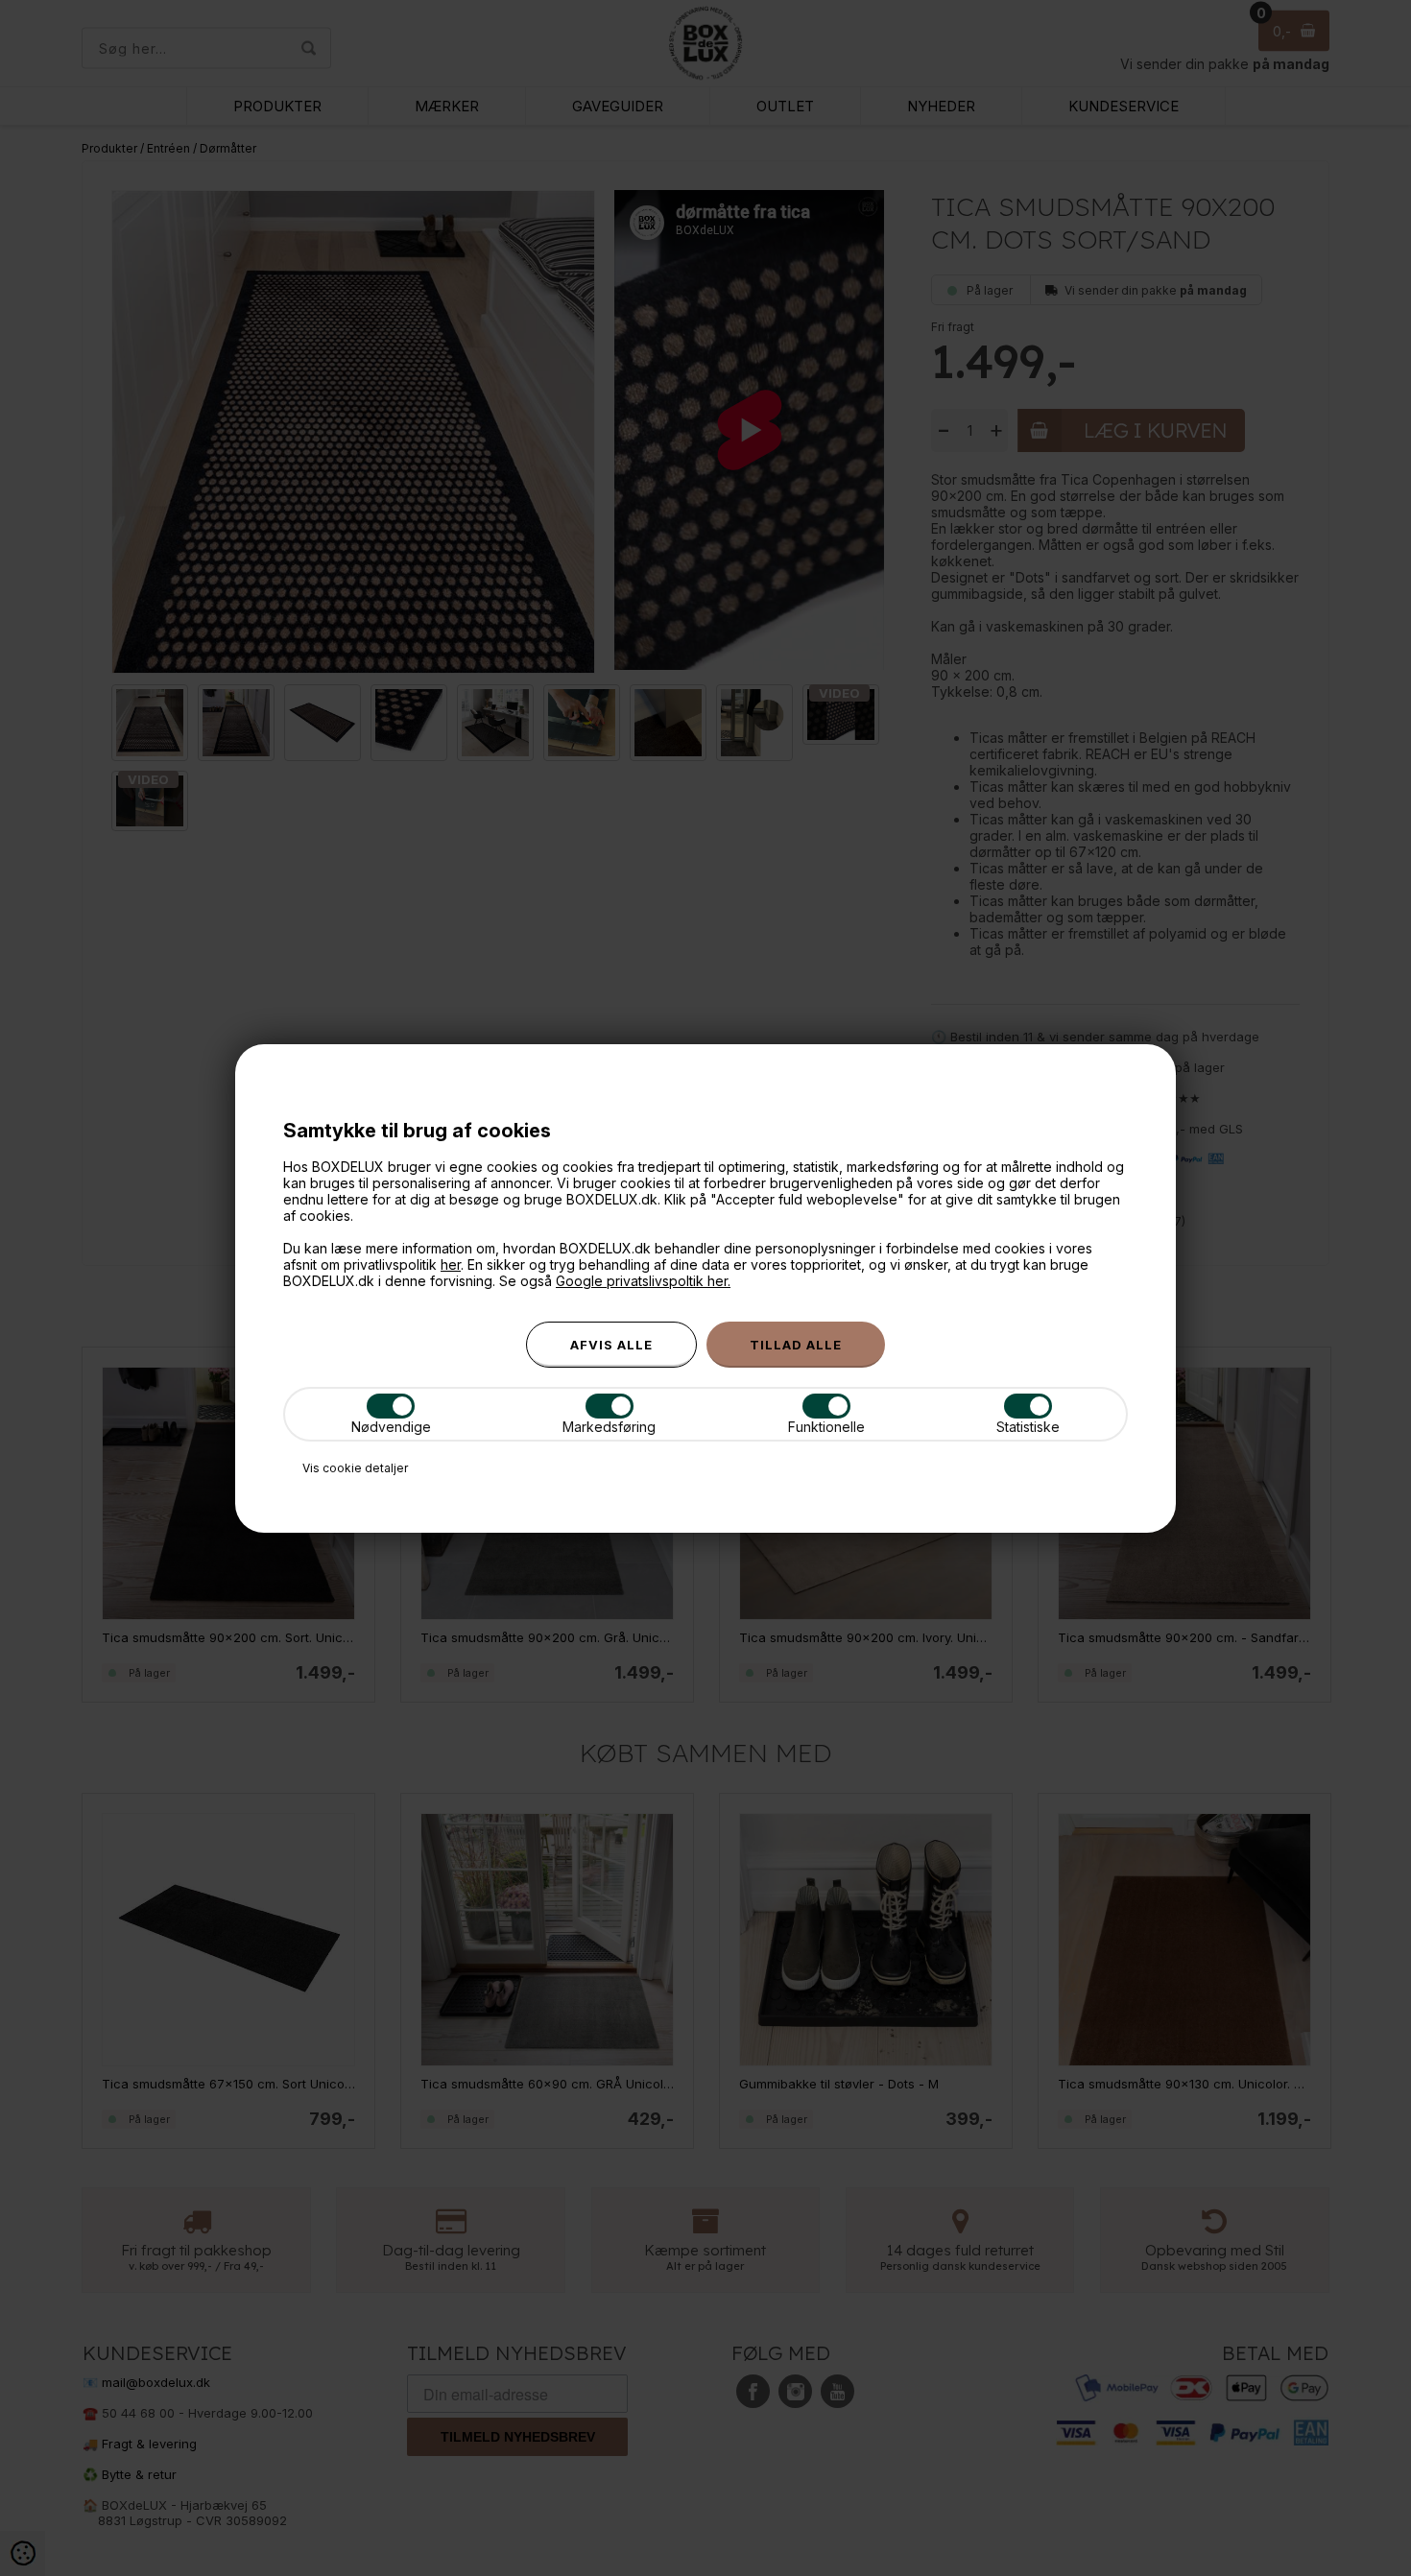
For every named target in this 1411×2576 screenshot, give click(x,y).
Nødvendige (391, 1427)
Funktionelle (826, 1427)
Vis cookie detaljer (355, 1468)
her (451, 1264)
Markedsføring (609, 1427)
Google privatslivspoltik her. (643, 1281)
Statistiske (1028, 1427)
